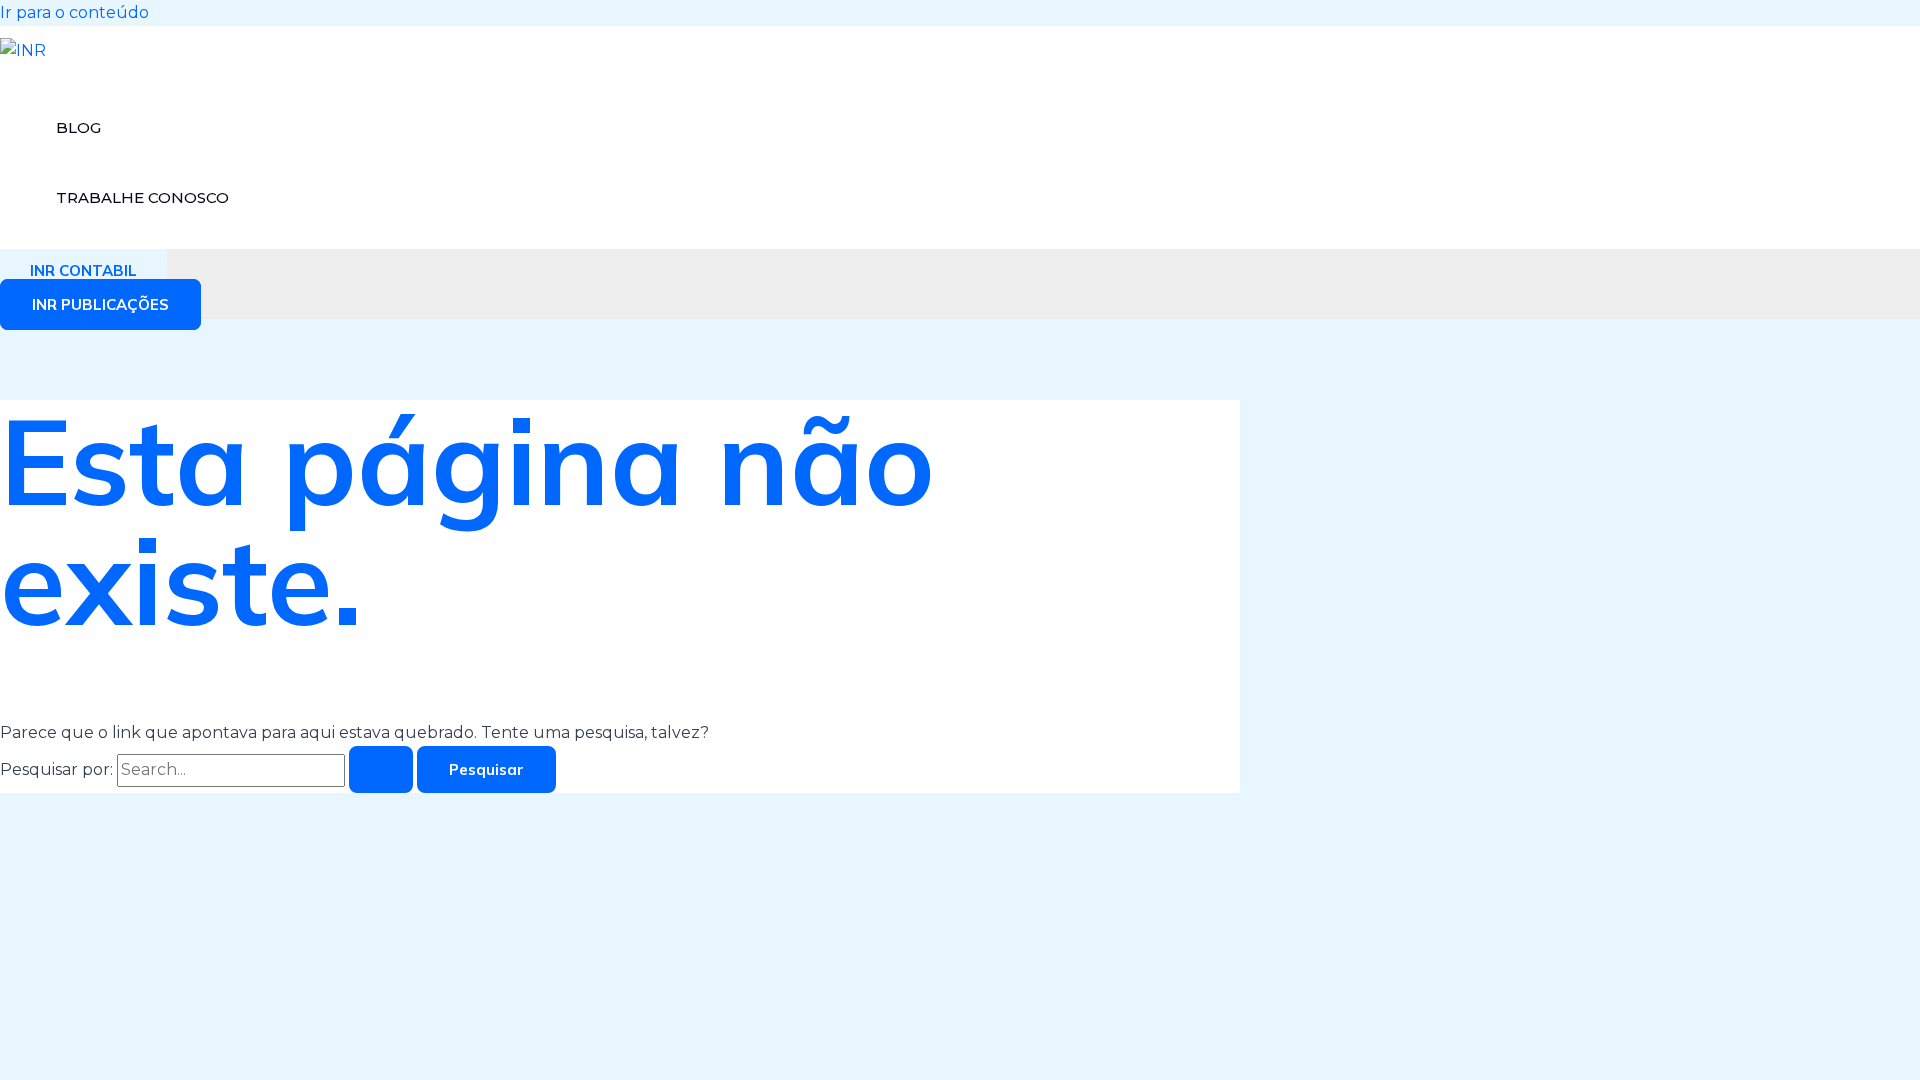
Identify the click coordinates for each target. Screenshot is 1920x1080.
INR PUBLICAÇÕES (100, 304)
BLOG (78, 127)
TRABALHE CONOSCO (142, 197)
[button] (83, 270)
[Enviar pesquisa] (381, 769)
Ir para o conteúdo (74, 12)
